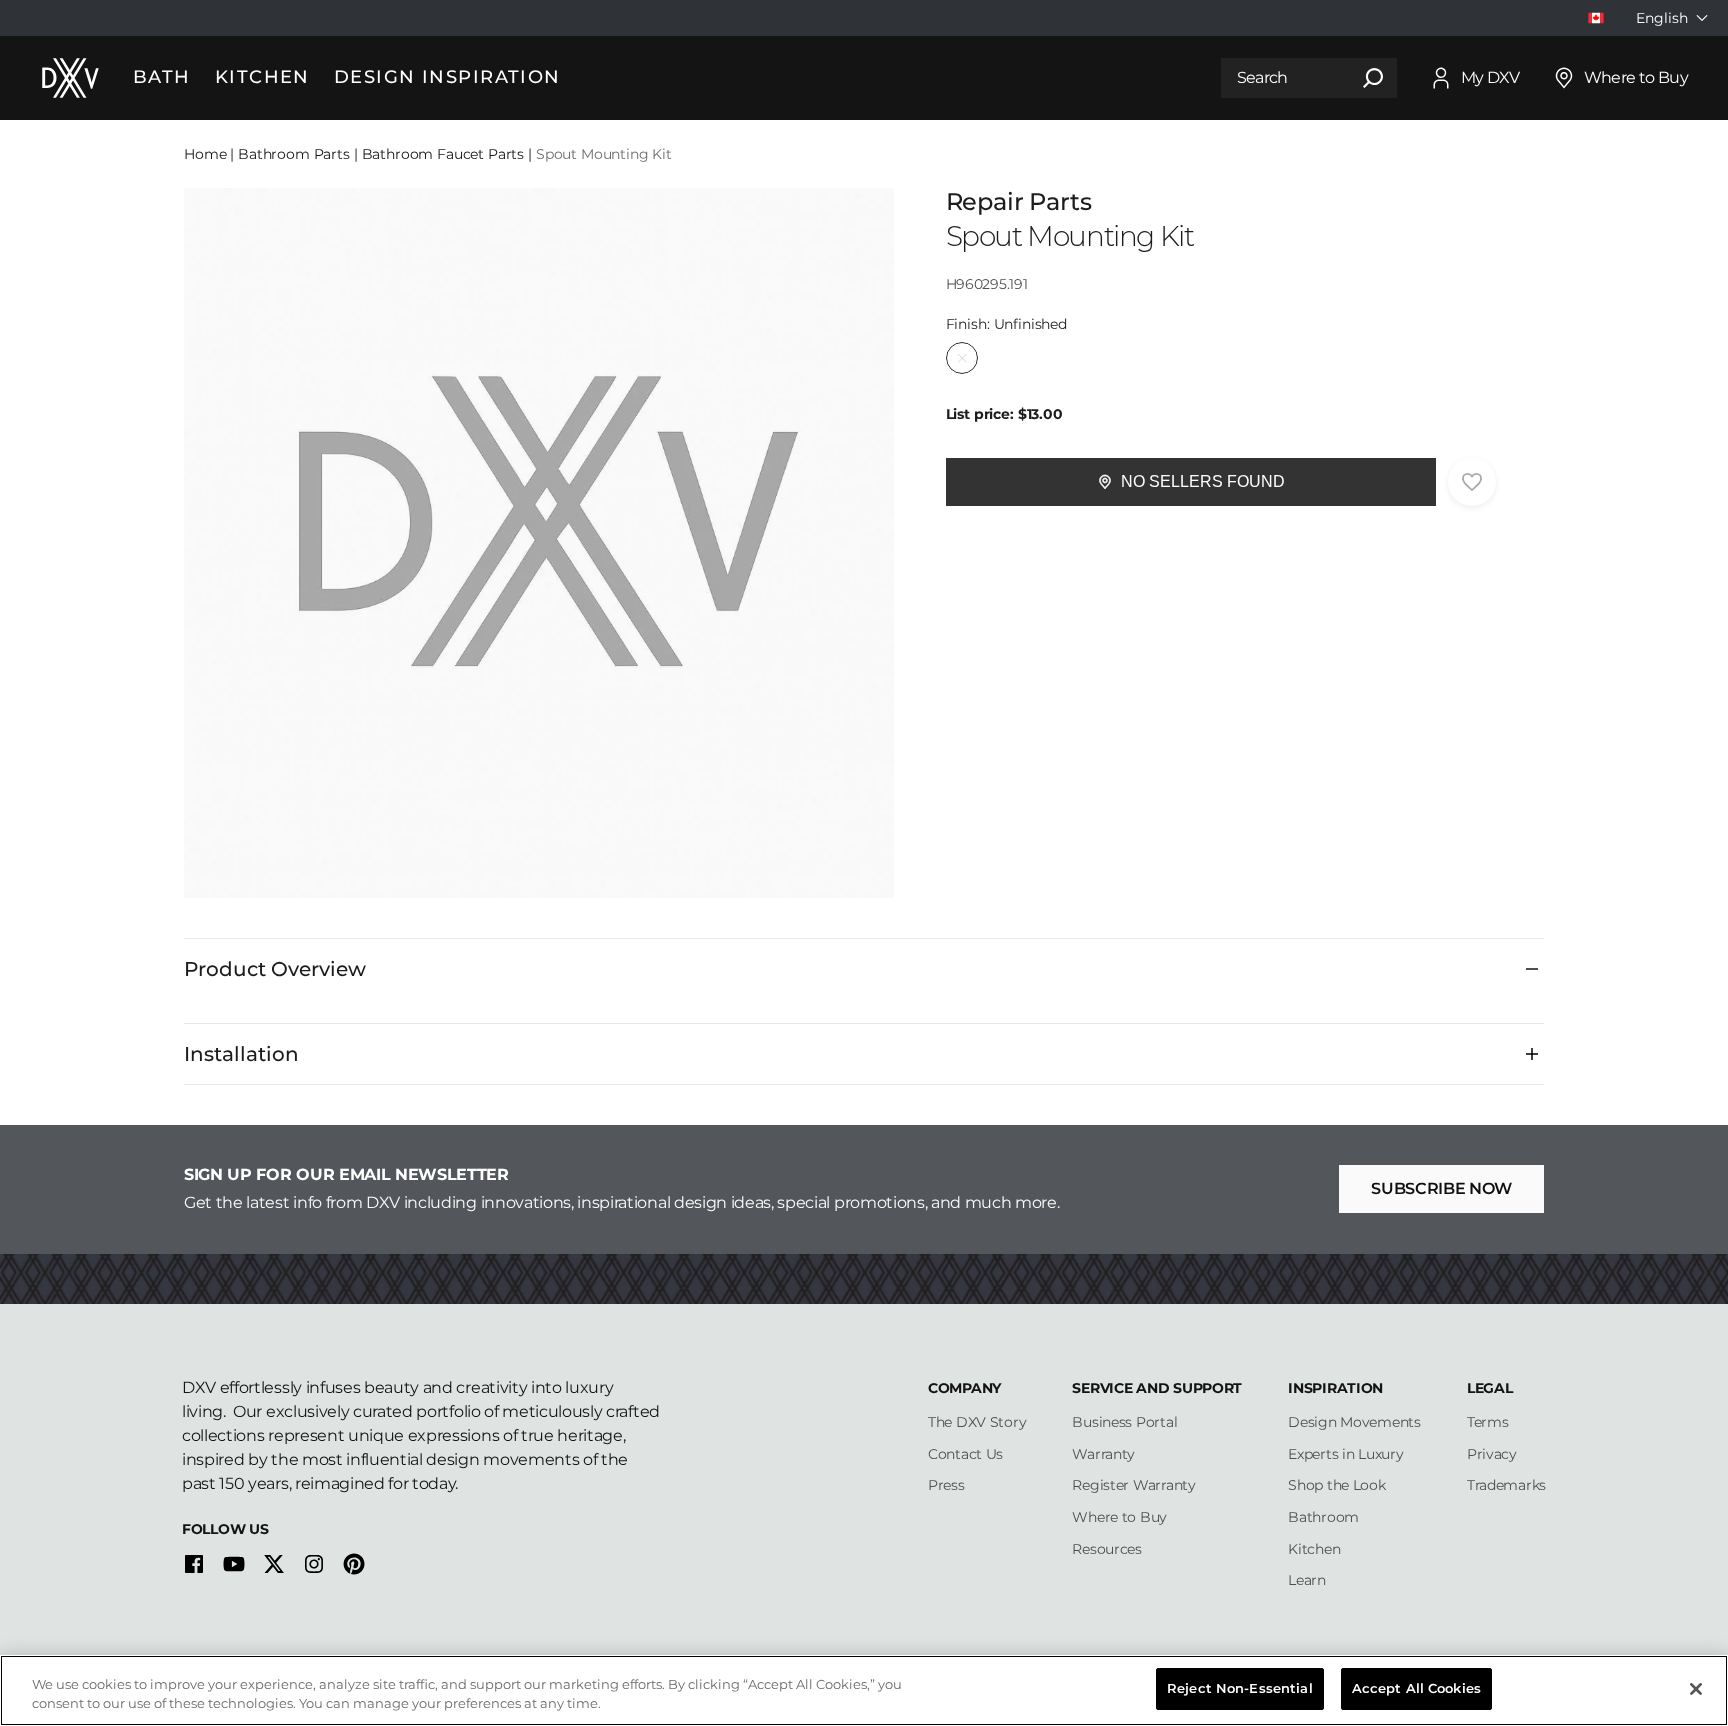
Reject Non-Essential (1240, 1688)
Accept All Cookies (1416, 1688)
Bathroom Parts (294, 154)
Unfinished (962, 358)
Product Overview (275, 969)
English (1662, 18)
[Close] (1696, 1689)
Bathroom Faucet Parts (443, 154)
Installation (241, 1054)
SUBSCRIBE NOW (1441, 1188)
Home (205, 154)
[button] (1191, 482)
